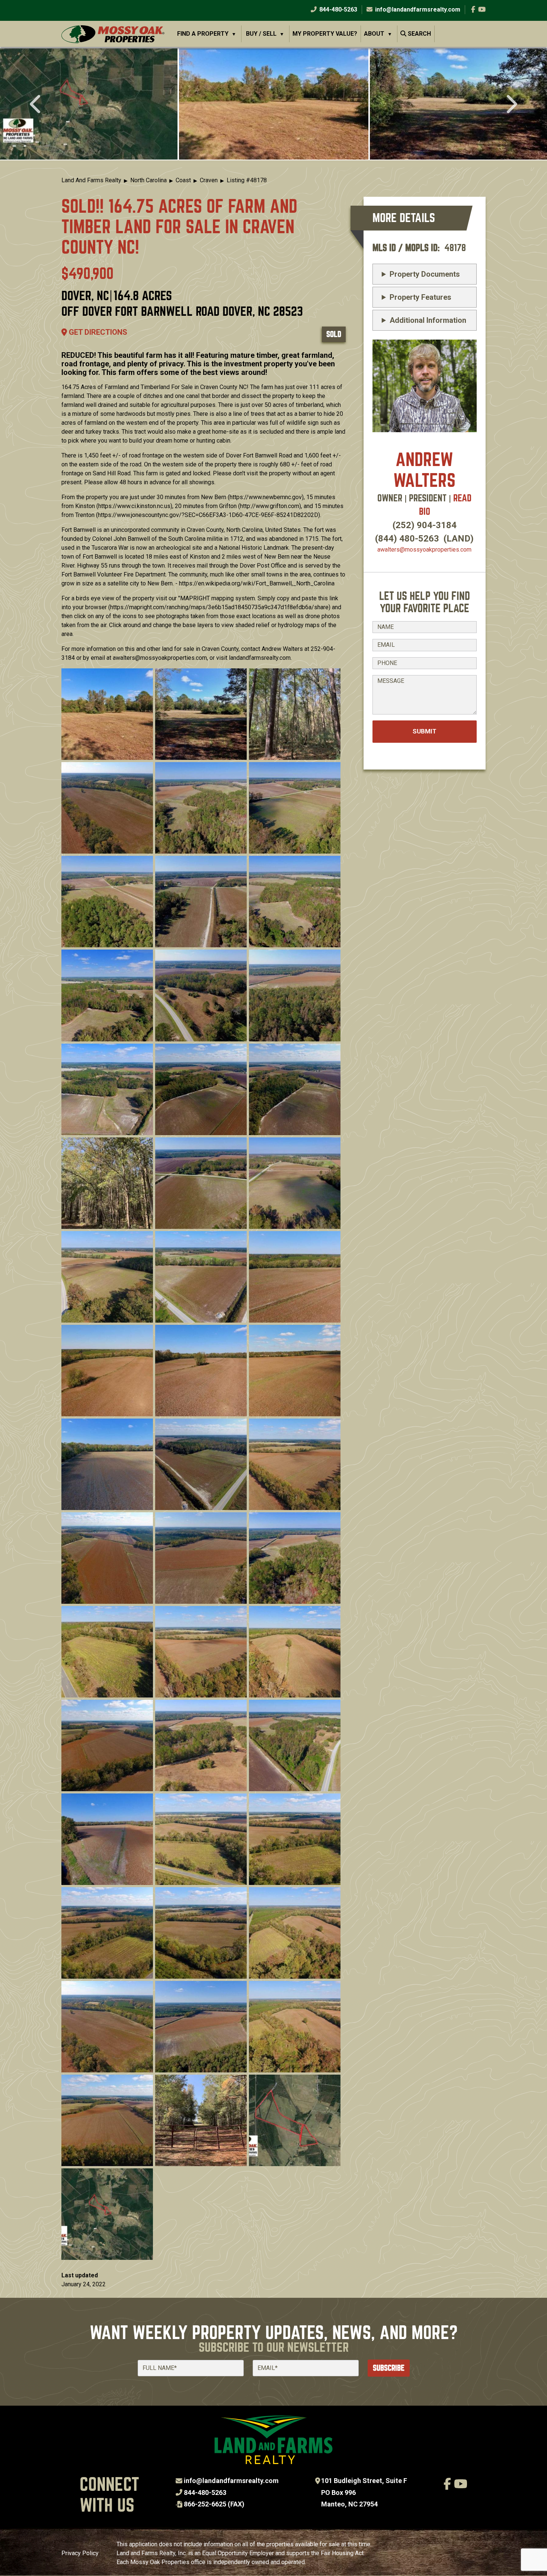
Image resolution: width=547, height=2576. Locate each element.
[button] (274, 104)
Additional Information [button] (428, 320)
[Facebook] (473, 9)
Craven (209, 180)
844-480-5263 (338, 9)
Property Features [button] (420, 297)
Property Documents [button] (425, 274)
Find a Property (203, 34)
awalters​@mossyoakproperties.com (424, 550)
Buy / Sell (261, 34)
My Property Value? (325, 34)
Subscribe (389, 2368)
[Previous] (36, 105)
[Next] (511, 105)
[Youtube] (482, 9)
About (374, 34)
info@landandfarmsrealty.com (231, 2481)
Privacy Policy (80, 2553)
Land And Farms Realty (91, 180)
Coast (183, 180)
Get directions (97, 332)
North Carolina (148, 180)
